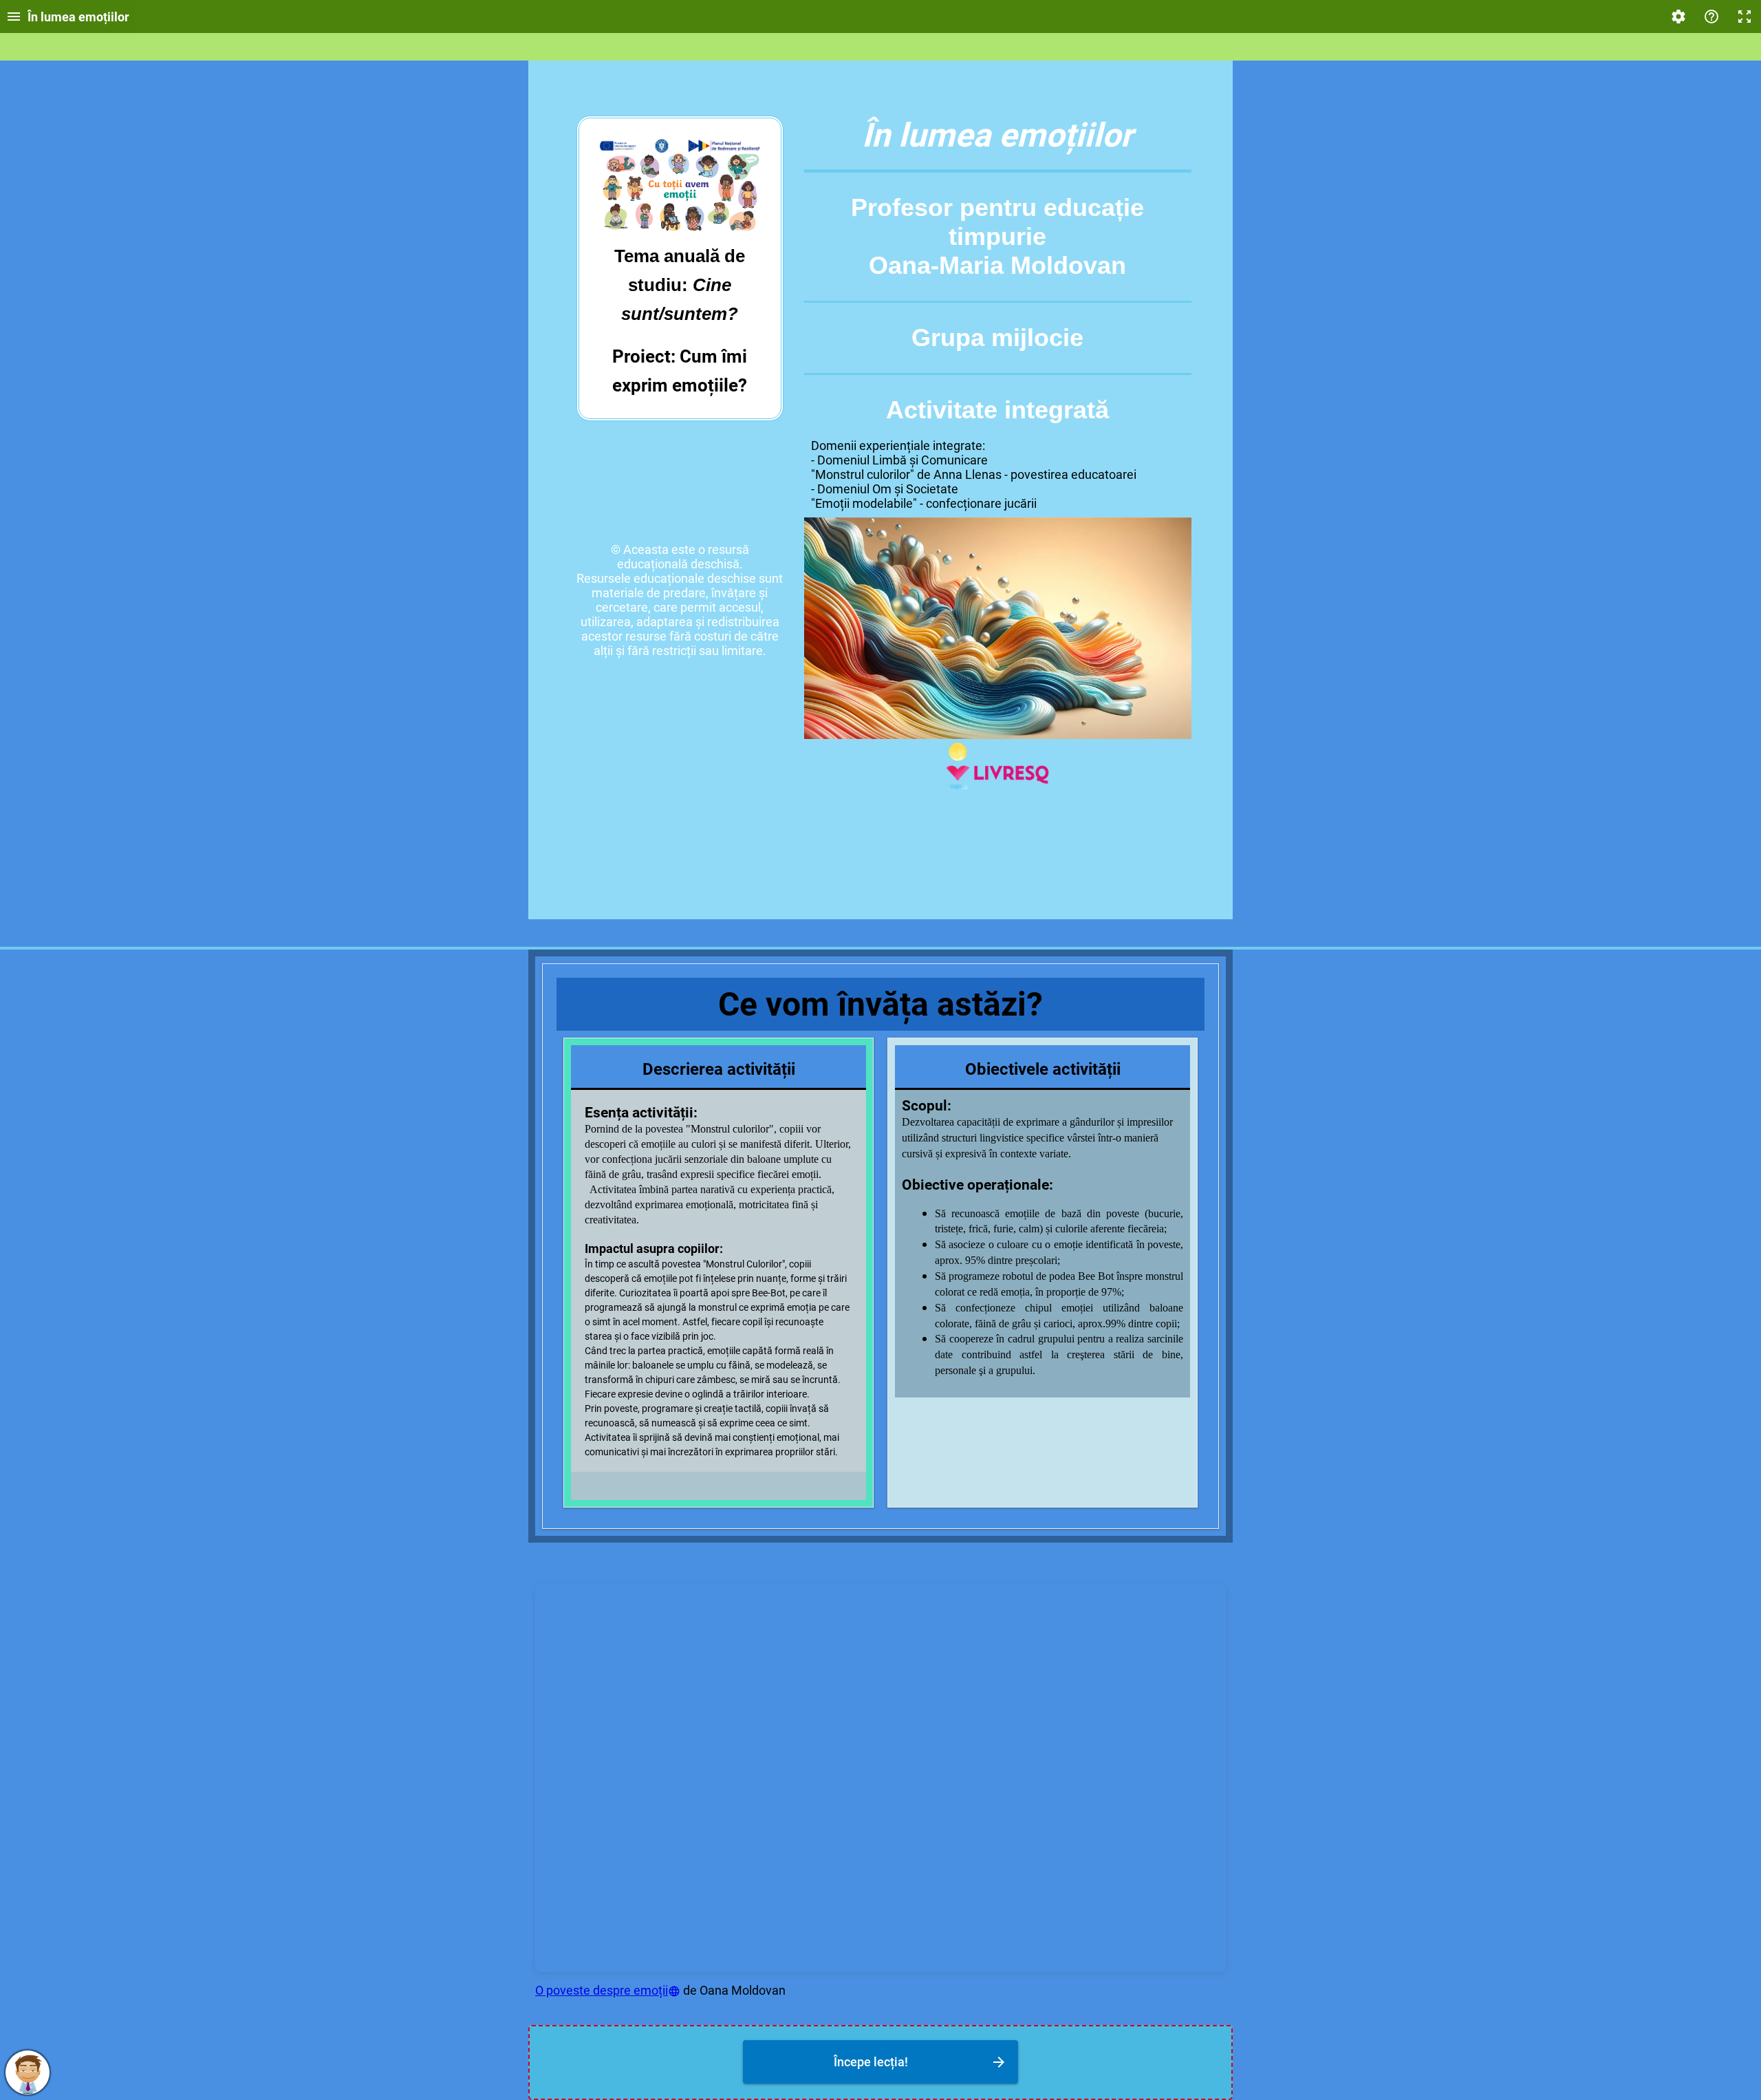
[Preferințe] (1678, 17)
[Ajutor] (1711, 17)
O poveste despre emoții (602, 1990)
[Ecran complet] (1744, 17)
